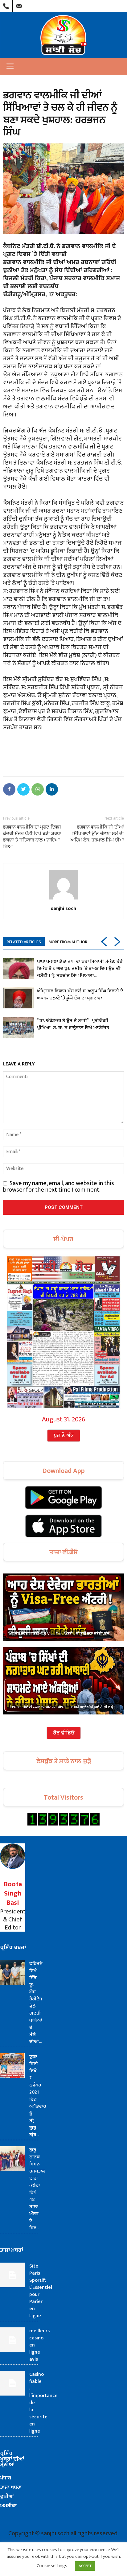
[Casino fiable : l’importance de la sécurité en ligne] (12, 2383)
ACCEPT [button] (85, 2566)
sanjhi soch (63, 908)
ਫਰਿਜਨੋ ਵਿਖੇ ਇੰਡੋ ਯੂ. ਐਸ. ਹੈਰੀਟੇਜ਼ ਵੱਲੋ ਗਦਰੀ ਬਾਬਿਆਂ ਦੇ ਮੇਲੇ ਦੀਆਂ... (36, 2003)
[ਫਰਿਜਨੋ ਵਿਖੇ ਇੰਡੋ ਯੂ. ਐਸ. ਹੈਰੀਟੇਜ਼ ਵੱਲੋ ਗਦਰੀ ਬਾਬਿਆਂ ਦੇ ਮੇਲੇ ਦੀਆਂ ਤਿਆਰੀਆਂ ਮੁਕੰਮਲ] (12, 1972)
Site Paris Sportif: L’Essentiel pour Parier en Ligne (41, 2291)
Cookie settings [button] (52, 2566)
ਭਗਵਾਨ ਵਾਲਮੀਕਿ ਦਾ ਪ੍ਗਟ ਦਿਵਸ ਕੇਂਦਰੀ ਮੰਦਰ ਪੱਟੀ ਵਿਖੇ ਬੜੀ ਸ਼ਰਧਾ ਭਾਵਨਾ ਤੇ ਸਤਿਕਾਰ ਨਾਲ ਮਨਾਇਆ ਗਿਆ (32, 837)
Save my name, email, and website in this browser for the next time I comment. (59, 1187)
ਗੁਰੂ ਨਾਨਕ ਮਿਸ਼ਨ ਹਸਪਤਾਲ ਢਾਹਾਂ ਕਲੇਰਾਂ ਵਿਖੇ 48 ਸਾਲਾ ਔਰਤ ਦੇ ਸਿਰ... (37, 2189)
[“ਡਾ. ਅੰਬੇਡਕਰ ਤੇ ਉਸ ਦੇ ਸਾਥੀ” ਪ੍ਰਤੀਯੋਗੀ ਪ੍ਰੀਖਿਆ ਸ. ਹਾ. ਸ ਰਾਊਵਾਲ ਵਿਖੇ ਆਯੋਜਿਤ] (18, 1028)
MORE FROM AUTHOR (68, 942)
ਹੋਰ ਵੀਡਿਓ (64, 1733)
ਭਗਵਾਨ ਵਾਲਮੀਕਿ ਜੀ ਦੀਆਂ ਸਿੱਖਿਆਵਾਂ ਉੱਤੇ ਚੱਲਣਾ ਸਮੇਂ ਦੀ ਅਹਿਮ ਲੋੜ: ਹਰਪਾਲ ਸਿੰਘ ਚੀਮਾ (97, 833)
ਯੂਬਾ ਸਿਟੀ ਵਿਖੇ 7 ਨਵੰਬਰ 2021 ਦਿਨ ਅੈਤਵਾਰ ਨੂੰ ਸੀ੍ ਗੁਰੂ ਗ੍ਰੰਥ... (38, 2096)
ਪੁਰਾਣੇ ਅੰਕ (64, 1436)
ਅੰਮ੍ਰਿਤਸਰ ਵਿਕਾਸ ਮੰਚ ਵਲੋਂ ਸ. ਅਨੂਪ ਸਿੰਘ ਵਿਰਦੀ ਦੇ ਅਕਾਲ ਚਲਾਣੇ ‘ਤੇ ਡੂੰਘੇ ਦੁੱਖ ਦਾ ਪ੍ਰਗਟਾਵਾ (80, 994)
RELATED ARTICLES (24, 942)
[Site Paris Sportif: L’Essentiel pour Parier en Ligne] (12, 2275)
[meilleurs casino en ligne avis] (12, 2340)
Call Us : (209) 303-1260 (6, 5)
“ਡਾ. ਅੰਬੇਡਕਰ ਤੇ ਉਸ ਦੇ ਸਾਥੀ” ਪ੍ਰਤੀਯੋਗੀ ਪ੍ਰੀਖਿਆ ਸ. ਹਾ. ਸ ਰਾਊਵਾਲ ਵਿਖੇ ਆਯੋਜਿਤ (73, 1024)
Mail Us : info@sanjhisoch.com (19, 5)
